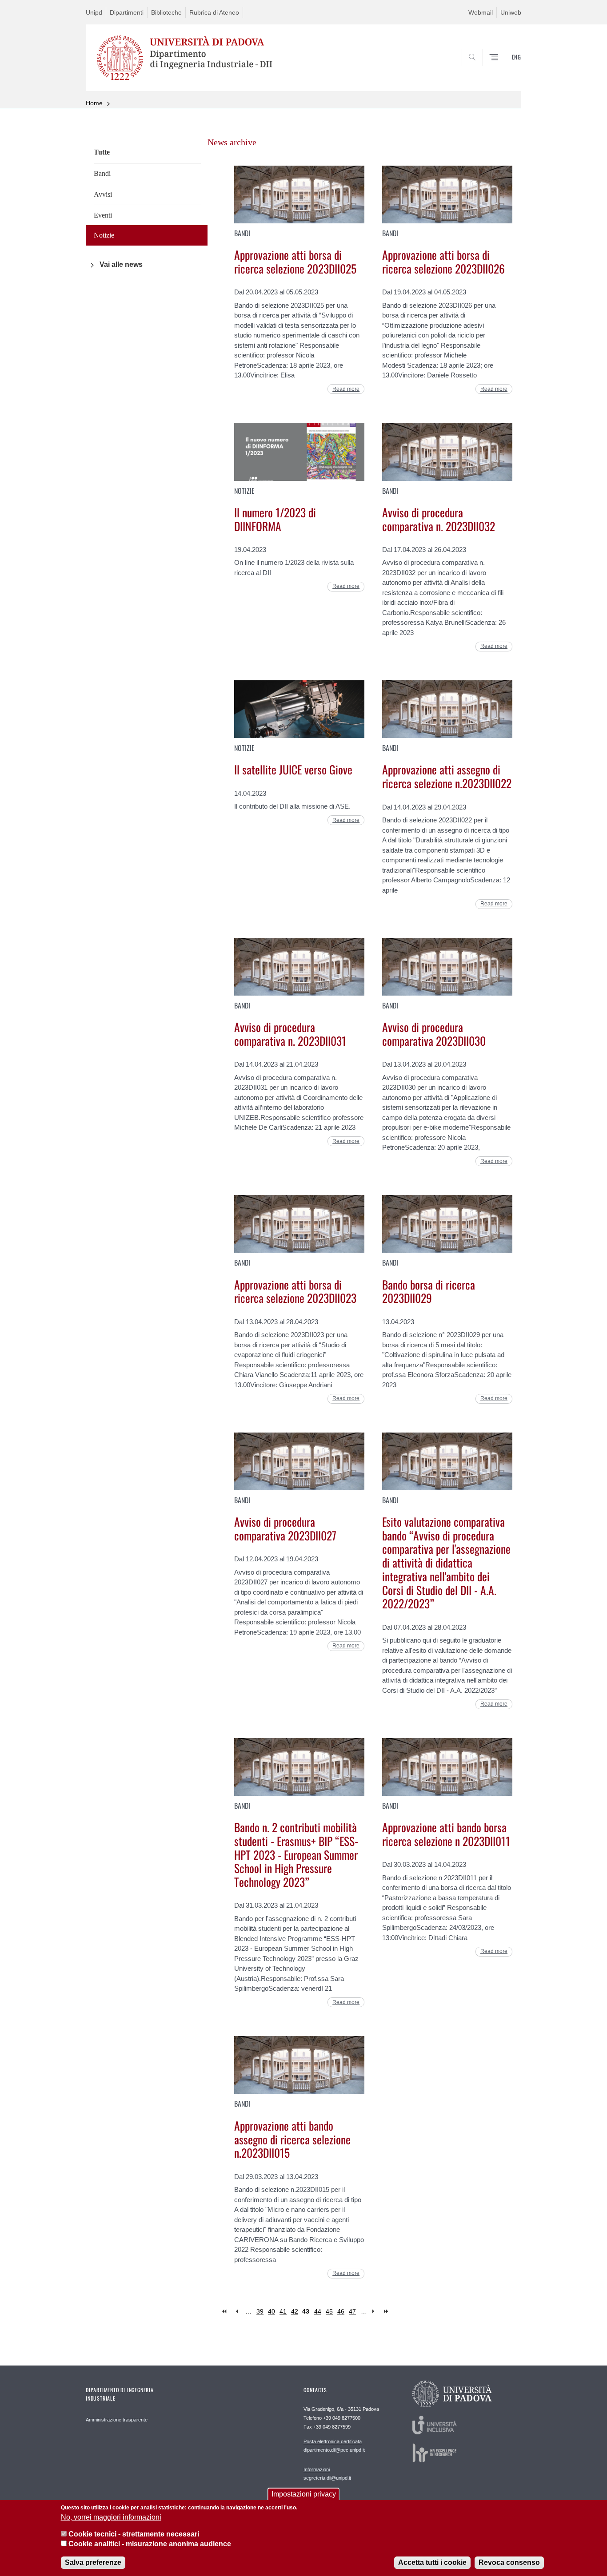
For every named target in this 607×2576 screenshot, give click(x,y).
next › (375, 2312)
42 (295, 2311)
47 (352, 2311)
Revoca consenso (509, 2562)
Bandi (102, 173)
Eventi (103, 215)
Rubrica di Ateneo (214, 12)
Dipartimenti (127, 12)
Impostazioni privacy (304, 2494)
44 (318, 2311)
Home (94, 103)
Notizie (104, 235)
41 (283, 2311)
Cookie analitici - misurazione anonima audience (150, 2544)
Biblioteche (166, 12)
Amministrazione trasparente (117, 2420)
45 (329, 2311)
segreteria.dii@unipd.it (327, 2474)
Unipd (94, 12)
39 (260, 2311)
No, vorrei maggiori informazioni (111, 2517)
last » (387, 2312)
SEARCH (505, 73)
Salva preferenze (93, 2562)
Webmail (481, 12)
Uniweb (511, 12)
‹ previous (237, 2312)
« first (225, 2312)
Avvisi (103, 194)
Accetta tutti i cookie (432, 2562)
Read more (346, 389)
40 (272, 2311)
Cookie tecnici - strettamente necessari (134, 2534)
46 (341, 2311)
